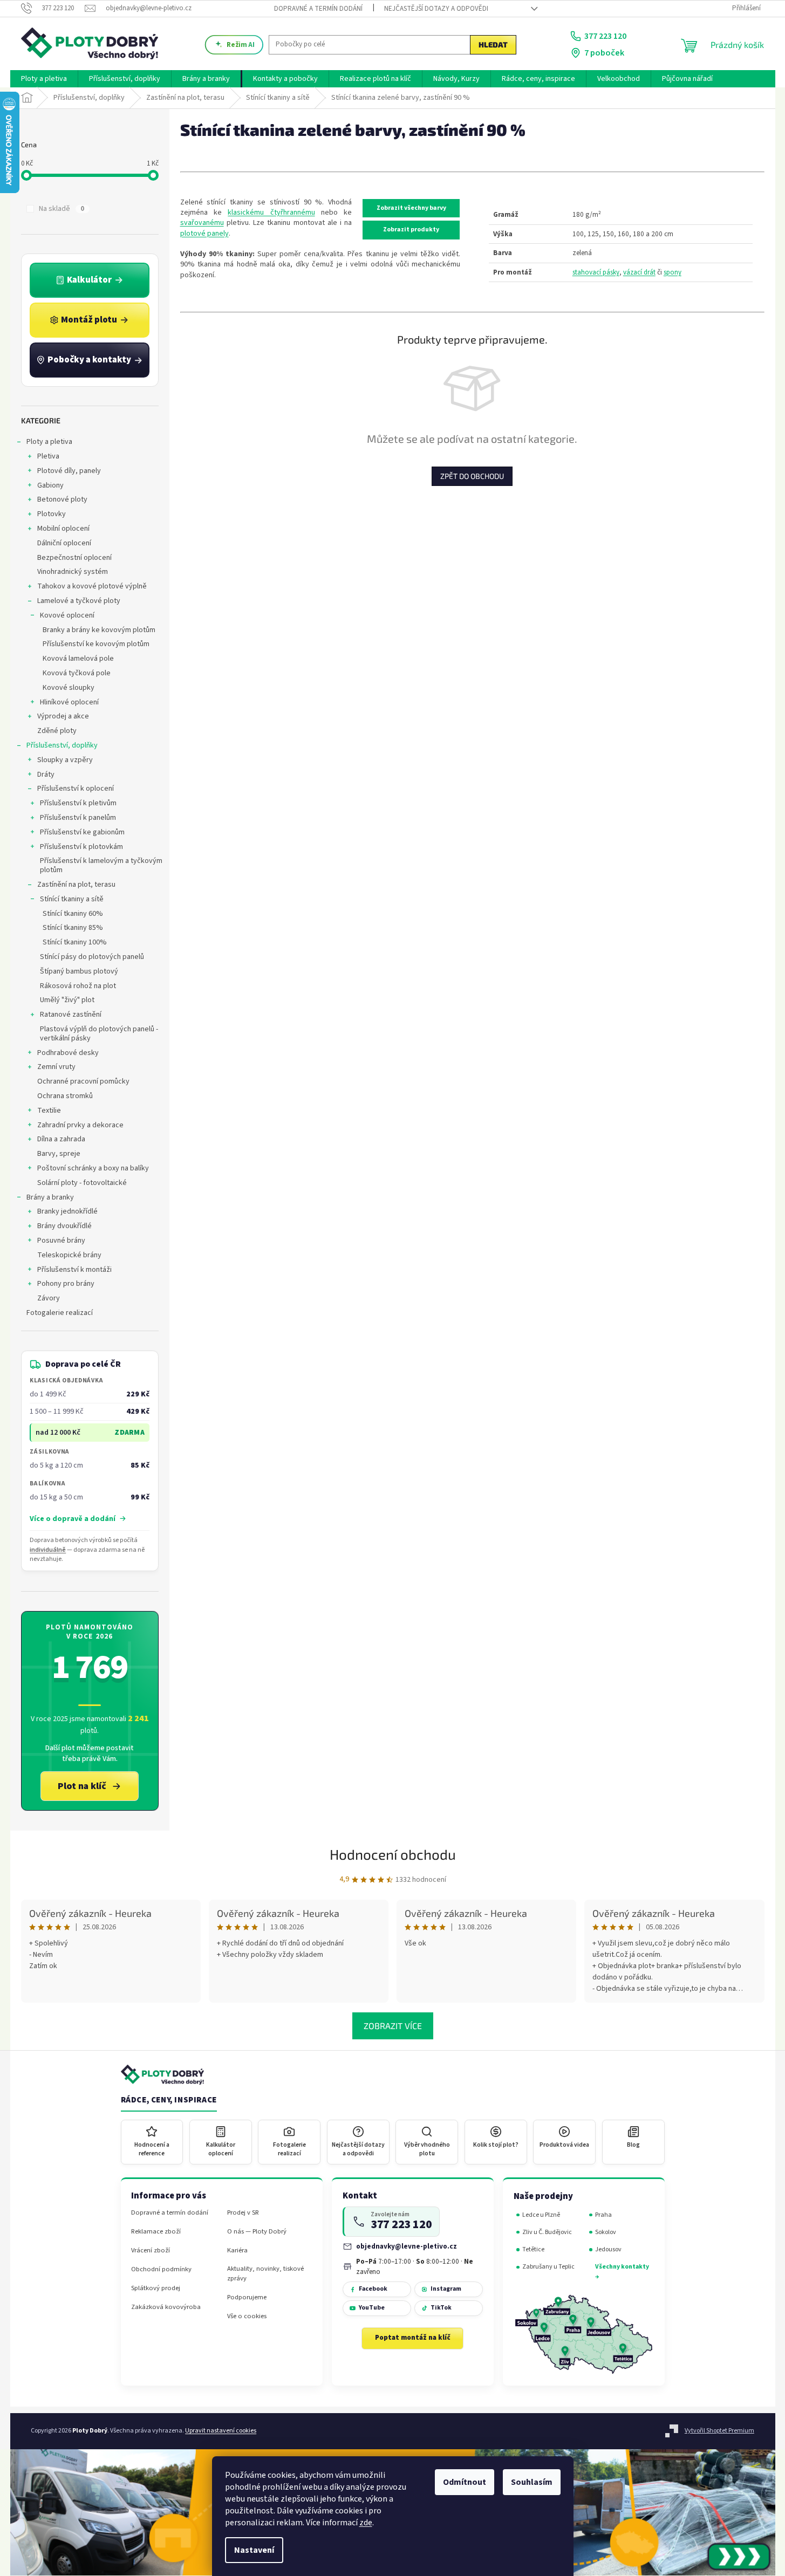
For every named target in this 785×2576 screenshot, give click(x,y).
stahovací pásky (596, 272)
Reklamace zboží (156, 2232)
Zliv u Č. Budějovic (547, 2232)
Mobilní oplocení (63, 529)
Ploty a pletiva (49, 442)
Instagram (446, 2289)
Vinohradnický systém (73, 572)
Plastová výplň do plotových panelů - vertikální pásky (99, 1034)
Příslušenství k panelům (78, 818)
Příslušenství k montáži (74, 1270)
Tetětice (533, 2249)
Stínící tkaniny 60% (73, 914)
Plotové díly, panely (69, 471)
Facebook (373, 2289)
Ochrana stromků (65, 1096)
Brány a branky (50, 1197)
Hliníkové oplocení (69, 702)
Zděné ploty (57, 731)
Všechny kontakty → (622, 2272)
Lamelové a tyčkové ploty (79, 601)
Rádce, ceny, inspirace (169, 2100)
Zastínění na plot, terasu (76, 885)
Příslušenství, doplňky (62, 745)
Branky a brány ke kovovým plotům (99, 630)
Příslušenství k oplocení (76, 789)
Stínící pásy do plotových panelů (92, 957)
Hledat (493, 44)
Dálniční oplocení (64, 543)
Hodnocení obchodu (393, 1854)
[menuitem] (44, 79)
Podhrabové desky (68, 1053)
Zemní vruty (56, 1067)
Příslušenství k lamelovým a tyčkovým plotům (101, 865)
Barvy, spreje (59, 1154)
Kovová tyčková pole (77, 673)
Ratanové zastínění (71, 1015)
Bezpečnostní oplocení (74, 558)
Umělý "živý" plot (67, 1000)
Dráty (46, 775)
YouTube (372, 2308)
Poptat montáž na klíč (413, 2338)
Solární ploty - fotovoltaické (82, 1183)
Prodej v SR (243, 2213)
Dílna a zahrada (61, 1139)
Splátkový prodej (156, 2288)
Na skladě (62, 209)
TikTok (441, 2308)
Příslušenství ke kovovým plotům (96, 644)
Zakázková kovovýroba (166, 2307)
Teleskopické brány (69, 1255)
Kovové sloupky (69, 688)
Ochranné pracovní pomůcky (83, 1081)
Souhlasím (532, 2482)
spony (673, 272)
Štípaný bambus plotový (79, 971)
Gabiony (50, 485)
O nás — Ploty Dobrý (257, 2232)
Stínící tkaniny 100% (75, 942)
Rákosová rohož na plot (78, 986)
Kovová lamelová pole (78, 659)
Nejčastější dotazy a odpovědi (436, 9)
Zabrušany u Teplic (548, 2267)
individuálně (48, 1550)
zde (366, 2523)
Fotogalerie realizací (60, 1313)
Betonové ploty (62, 499)
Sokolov (606, 2232)
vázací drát (639, 272)
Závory (49, 1298)
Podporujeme (247, 2297)
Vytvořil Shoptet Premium (719, 2431)
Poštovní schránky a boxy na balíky (93, 1168)
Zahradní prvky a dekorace (80, 1125)
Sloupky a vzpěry (65, 760)
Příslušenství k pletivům (78, 803)
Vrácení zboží (151, 2250)
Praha (603, 2215)
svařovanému (202, 223)
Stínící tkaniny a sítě (72, 899)
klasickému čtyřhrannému (271, 213)
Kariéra (237, 2250)
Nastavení (254, 2550)
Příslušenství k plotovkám (81, 847)
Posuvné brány (61, 1241)
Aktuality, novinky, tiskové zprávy (265, 2273)
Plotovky (52, 514)
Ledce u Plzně (541, 2215)
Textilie (49, 1111)
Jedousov (608, 2249)
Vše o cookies (247, 2316)
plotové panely (204, 234)
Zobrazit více (393, 2026)
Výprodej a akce (63, 716)
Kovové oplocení (67, 615)
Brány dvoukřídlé (64, 1226)
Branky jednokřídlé (67, 1211)
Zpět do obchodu (472, 476)
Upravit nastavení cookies (221, 2431)
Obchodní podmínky (161, 2269)
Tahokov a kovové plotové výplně (92, 586)
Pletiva (48, 456)
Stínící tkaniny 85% (73, 928)
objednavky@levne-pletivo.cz (407, 2246)
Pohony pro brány (66, 1284)
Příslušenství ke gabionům (82, 832)
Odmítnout (465, 2482)
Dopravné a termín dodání (318, 9)
